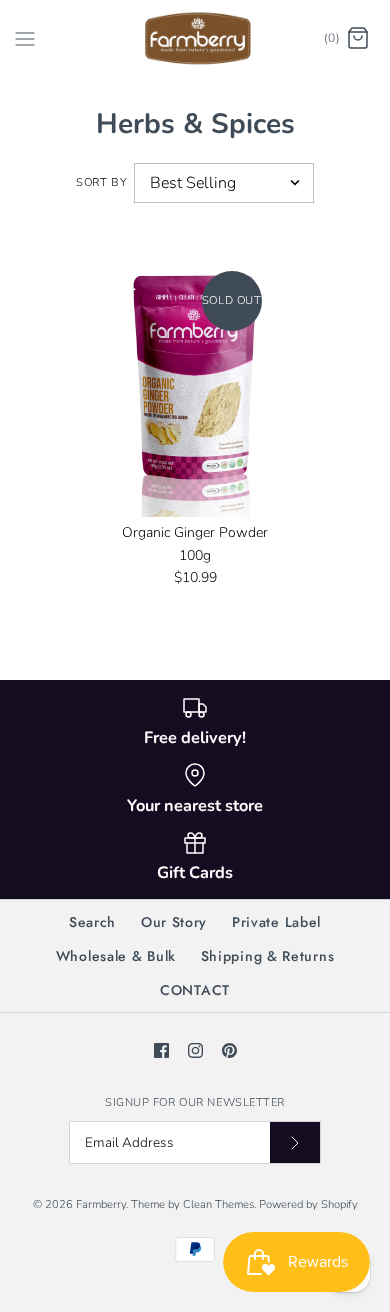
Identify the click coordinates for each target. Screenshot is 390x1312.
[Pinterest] (229, 1050)
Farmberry (101, 1204)
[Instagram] (195, 1050)
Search (92, 922)
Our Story (174, 922)
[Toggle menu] (25, 38)
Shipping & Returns (268, 956)
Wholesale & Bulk (116, 956)
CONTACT (195, 990)
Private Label (276, 922)
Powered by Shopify (308, 1204)
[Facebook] (161, 1050)
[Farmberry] (195, 38)
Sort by (101, 182)
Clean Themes (218, 1204)
